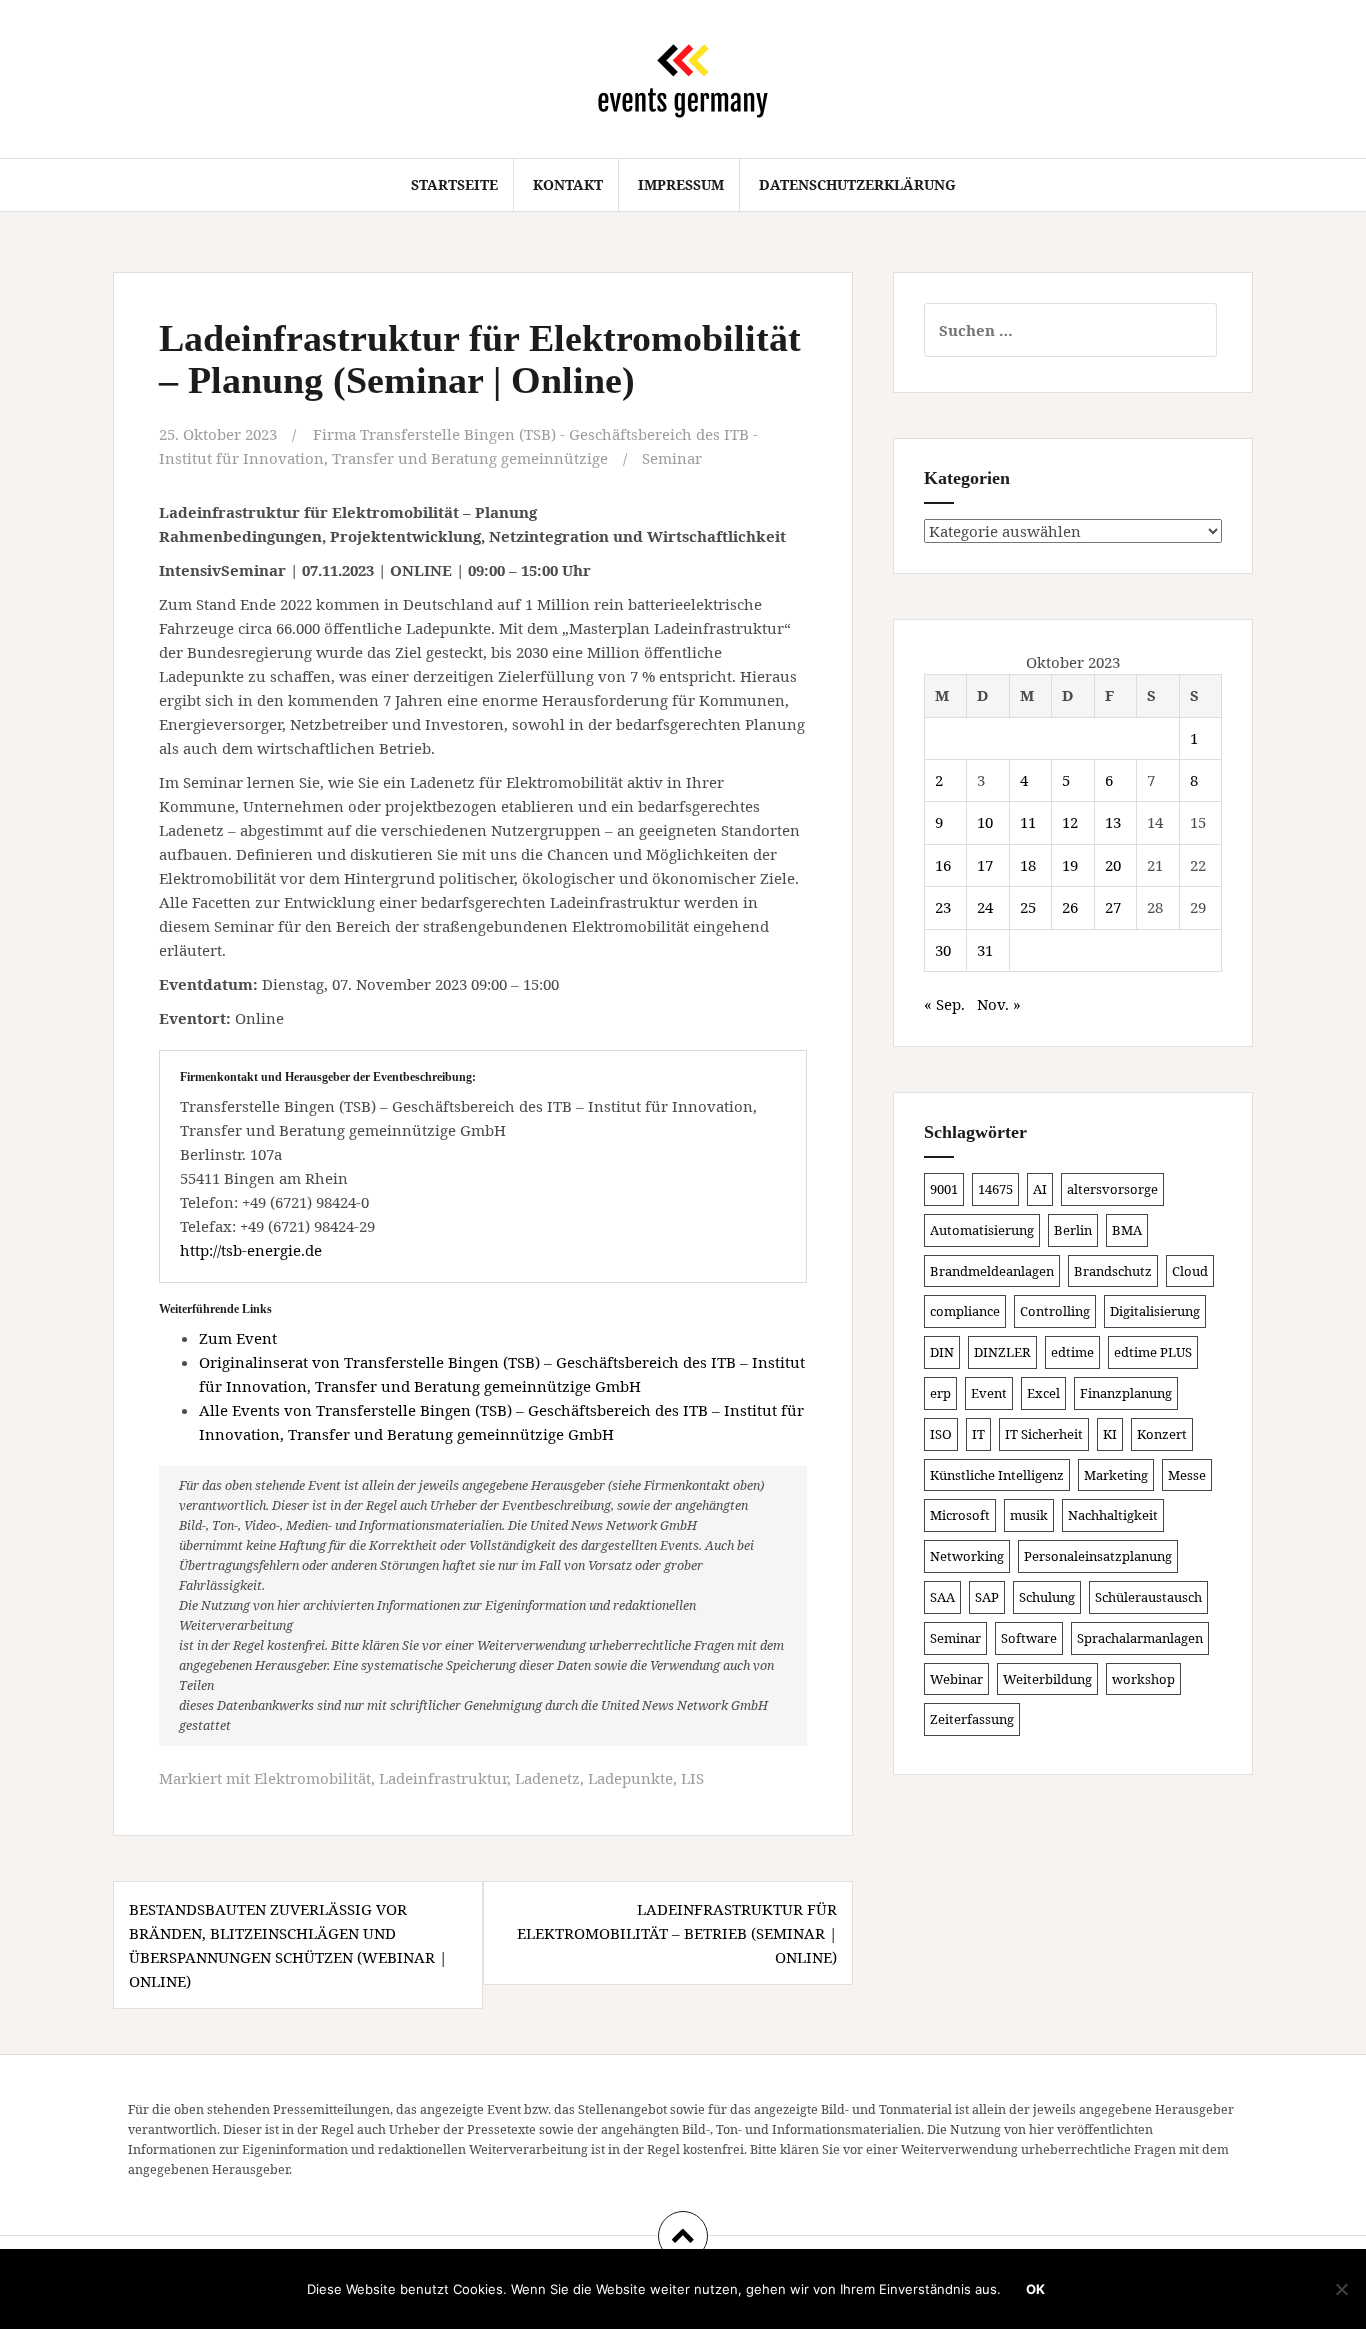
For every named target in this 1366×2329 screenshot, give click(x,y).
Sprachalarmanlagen (1140, 1638)
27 (1113, 907)
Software (1029, 1638)
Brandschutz (1113, 1271)
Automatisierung (982, 1230)
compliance (965, 1311)
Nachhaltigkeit (1113, 1515)
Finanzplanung (1126, 1393)
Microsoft (960, 1515)
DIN (942, 1352)
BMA (1127, 1230)
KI (1110, 1434)
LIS (692, 1778)
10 (985, 822)
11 (1028, 822)
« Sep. (944, 1004)
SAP (987, 1597)
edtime (1072, 1352)
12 (1070, 822)
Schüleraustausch (1148, 1597)
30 (943, 950)
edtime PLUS (1153, 1352)
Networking (967, 1556)
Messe (1187, 1475)
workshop (1143, 1679)
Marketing (1116, 1475)
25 (1028, 907)
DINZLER (1002, 1352)
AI (1040, 1189)
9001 (944, 1189)
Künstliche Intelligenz (997, 1475)
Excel (1043, 1393)
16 (943, 865)
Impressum (681, 184)
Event (989, 1393)
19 (1070, 865)
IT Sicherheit (1044, 1434)
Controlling (1055, 1311)
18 (1028, 865)
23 (943, 907)
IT (978, 1434)
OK (1035, 2289)
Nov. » (999, 1004)
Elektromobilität (312, 1778)
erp (940, 1393)
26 (1070, 907)
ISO (941, 1434)
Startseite (454, 184)
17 (985, 865)
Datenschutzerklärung (857, 184)
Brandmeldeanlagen (992, 1271)
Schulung (1047, 1597)
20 (1113, 865)
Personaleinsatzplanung (1098, 1556)
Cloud (1190, 1271)
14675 (995, 1189)
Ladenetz (547, 1778)
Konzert (1162, 1434)
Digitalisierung (1155, 1311)
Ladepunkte (630, 1778)
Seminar (672, 458)
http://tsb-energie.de (251, 1250)
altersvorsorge (1112, 1189)
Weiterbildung (1047, 1679)
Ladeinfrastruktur (443, 1778)
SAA (942, 1597)
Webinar (956, 1679)
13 (1113, 822)
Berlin (1073, 1230)
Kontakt (568, 184)
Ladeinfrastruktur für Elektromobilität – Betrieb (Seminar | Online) (677, 1933)
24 (985, 907)
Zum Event (238, 1338)
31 (985, 950)
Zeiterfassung (972, 1719)
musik (1029, 1515)
